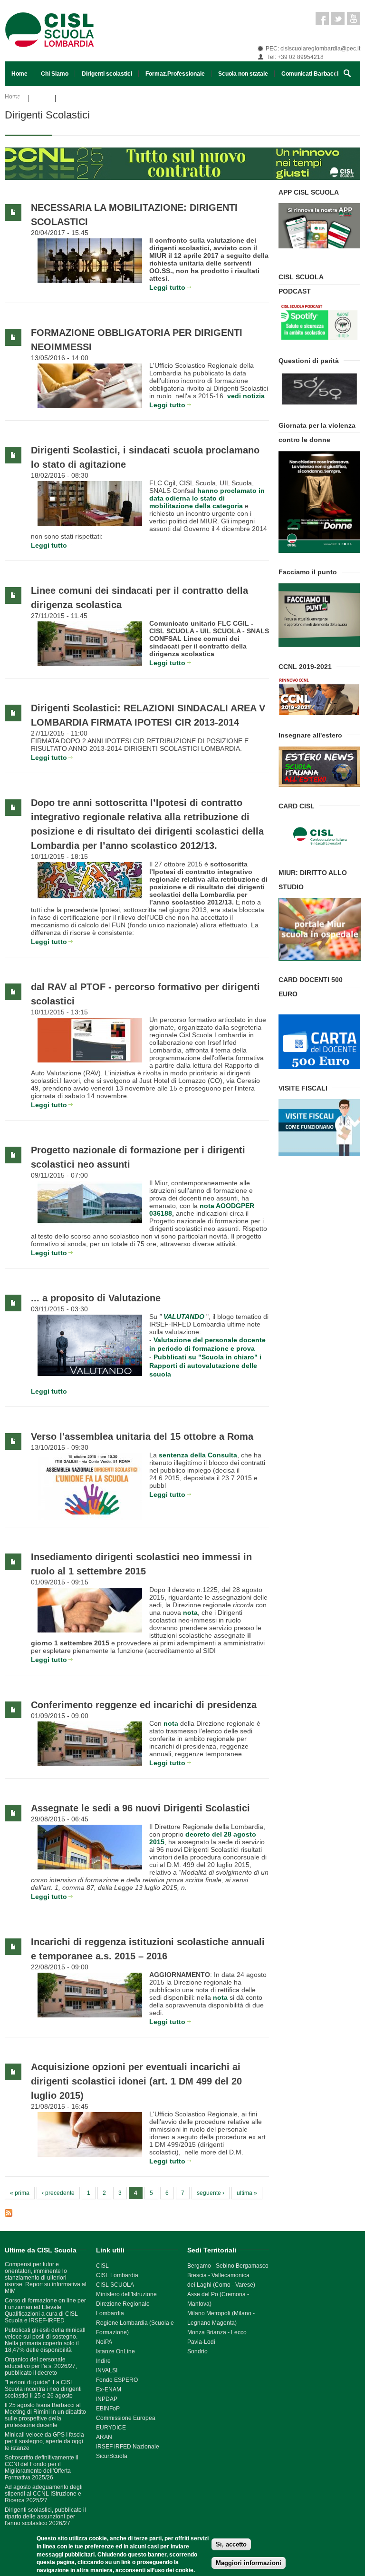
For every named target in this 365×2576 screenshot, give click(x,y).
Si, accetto (231, 2544)
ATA (17, 98)
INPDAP (107, 2399)
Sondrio (197, 2351)
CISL (102, 2266)
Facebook (322, 19)
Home (19, 74)
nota (220, 1997)
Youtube (354, 19)
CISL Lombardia (117, 2275)
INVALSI (107, 2370)
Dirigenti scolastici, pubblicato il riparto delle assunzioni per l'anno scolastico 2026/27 (45, 2517)
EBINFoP (108, 2409)
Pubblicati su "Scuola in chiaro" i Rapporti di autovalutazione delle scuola (205, 1366)
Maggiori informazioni (249, 2563)
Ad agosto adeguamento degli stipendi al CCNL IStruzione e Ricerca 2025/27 (44, 2494)
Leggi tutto (167, 287)
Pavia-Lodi (201, 2342)
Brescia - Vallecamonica (218, 2275)
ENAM (113, 2389)
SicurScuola (112, 2456)
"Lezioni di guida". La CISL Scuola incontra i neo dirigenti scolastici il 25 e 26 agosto (43, 2389)
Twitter (338, 19)
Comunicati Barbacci (310, 74)
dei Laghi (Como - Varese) (221, 2285)
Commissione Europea (126, 2418)
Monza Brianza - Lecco (217, 2332)
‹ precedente (58, 2193)
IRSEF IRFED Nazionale (128, 2447)
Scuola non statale (243, 74)
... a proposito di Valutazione (96, 1298)
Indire (103, 2361)
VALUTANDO (184, 1317)
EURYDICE (111, 2428)
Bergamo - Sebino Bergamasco (228, 2266)
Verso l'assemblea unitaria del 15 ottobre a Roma (142, 1436)
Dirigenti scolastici (107, 74)
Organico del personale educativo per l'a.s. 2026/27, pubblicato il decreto (41, 2366)
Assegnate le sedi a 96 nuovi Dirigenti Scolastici (140, 1808)
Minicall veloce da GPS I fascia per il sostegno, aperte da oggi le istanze (44, 2441)
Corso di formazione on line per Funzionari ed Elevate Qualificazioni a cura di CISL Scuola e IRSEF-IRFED (45, 2311)
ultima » (247, 2193)
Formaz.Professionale (175, 74)
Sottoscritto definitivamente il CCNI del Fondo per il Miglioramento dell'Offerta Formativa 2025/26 (42, 2468)
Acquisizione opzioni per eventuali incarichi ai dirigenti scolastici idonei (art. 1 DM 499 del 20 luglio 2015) (136, 2081)
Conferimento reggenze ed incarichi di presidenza (144, 1705)
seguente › (211, 2193)
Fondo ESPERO (117, 2380)
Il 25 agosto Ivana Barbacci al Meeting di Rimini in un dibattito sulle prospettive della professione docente (45, 2415)
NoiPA (104, 2342)
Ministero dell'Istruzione (126, 2294)
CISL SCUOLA (115, 2285)
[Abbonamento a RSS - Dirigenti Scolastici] (137, 2213)
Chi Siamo (55, 74)
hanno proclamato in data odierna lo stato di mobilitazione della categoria (207, 498)
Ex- (100, 2389)
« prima (20, 2193)
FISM (42, 98)
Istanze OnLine (115, 2351)
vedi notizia (246, 396)
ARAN (104, 2437)
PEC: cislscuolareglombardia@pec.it (313, 49)
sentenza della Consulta (198, 1455)
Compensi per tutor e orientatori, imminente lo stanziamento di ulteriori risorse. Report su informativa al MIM (46, 2278)
